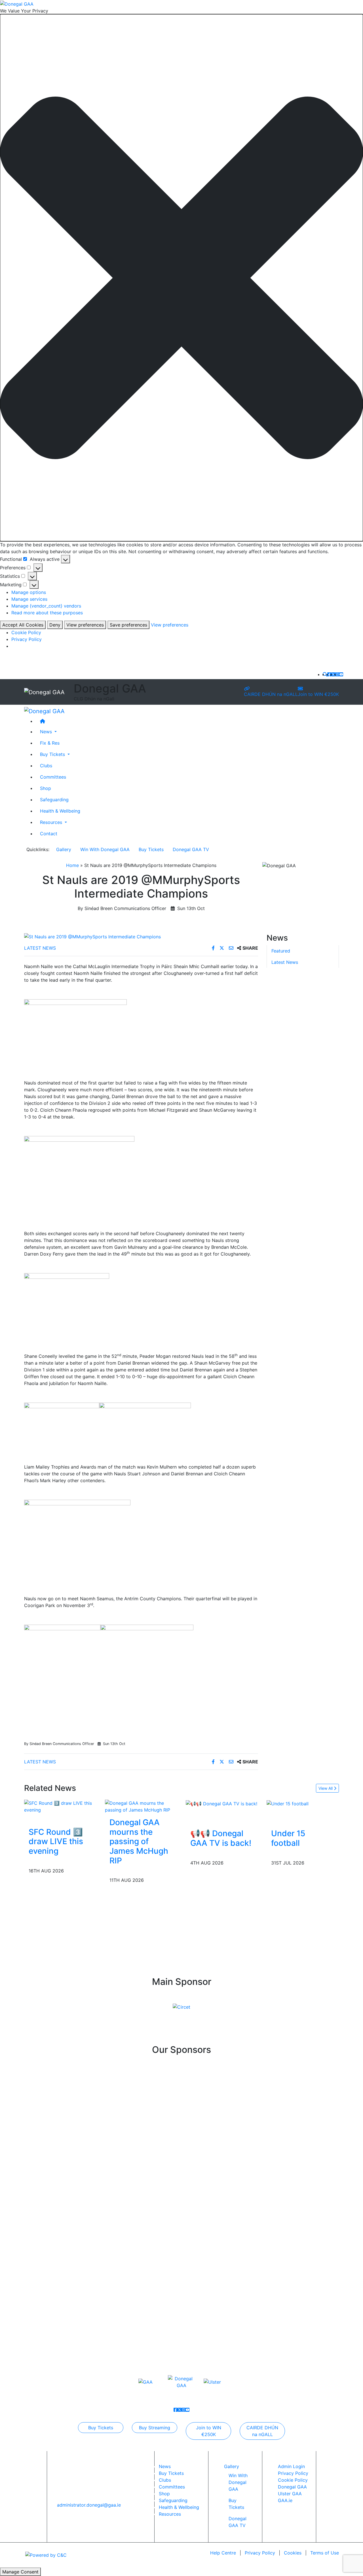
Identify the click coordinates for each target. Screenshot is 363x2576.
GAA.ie (285, 2500)
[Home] (187, 721)
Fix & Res (50, 743)
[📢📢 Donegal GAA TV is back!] (221, 1803)
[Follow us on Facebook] (329, 674)
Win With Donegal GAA (105, 849)
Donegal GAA (292, 2487)
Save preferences (128, 625)
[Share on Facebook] (214, 948)
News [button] (47, 732)
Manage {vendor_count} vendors (46, 606)
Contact (49, 834)
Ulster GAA (290, 2494)
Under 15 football (288, 1838)
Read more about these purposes (47, 613)
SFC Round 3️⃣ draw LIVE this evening (56, 1841)
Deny (55, 625)
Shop (46, 788)
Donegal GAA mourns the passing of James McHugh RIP (139, 1841)
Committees (53, 777)
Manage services (29, 599)
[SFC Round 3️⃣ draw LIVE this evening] (60, 1806)
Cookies (293, 2553)
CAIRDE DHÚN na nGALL (271, 694)
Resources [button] (52, 822)
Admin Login (291, 2466)
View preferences (85, 625)
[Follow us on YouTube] (341, 674)
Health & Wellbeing (60, 811)
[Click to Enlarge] (141, 937)
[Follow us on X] (333, 674)
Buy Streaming (155, 2428)
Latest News (40, 948)
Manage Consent (20, 2572)
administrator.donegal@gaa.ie (89, 2505)
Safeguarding (54, 800)
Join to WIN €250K (318, 694)
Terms (325, 2553)
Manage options (29, 592)
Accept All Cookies (23, 625)
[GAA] (145, 2382)
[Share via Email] (232, 948)
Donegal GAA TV (191, 849)
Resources (170, 2514)
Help (223, 2553)
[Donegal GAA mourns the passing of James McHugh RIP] (141, 1806)
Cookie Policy (26, 632)
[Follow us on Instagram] (337, 674)
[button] (181, 278)
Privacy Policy (27, 639)
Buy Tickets (151, 849)
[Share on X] (222, 948)
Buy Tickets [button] (53, 754)
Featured (281, 951)
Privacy (260, 2553)
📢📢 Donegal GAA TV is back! (221, 1838)
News (165, 2466)
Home (72, 865)
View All (326, 1788)
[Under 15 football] (288, 1803)
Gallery (64, 849)
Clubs (46, 766)
